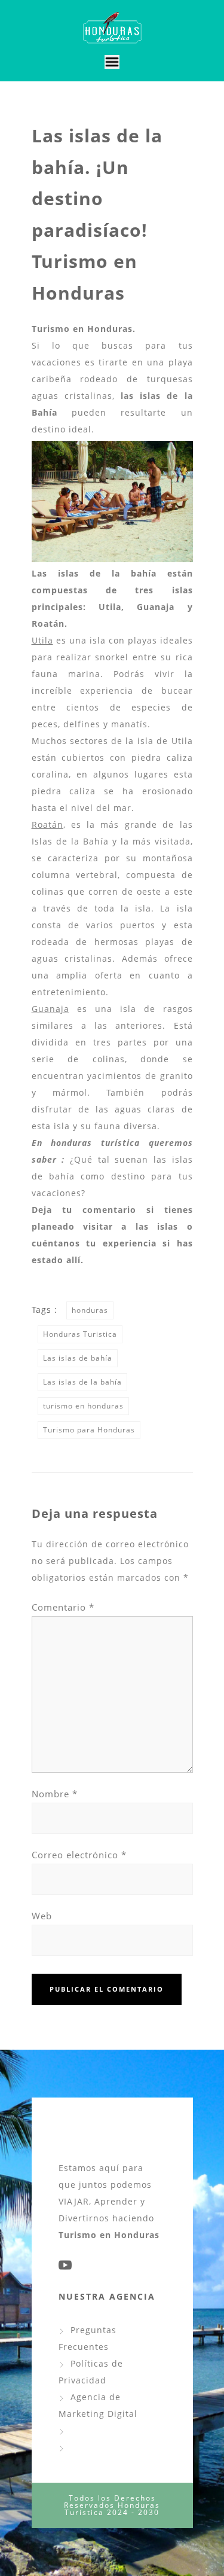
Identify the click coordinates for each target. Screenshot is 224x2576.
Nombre (55, 1794)
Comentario (63, 1607)
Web (42, 1916)
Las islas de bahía (78, 1358)
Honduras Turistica (80, 1334)
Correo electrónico (79, 1855)
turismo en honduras (83, 1406)
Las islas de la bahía (82, 1382)
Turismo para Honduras (89, 1430)
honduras (90, 1310)
